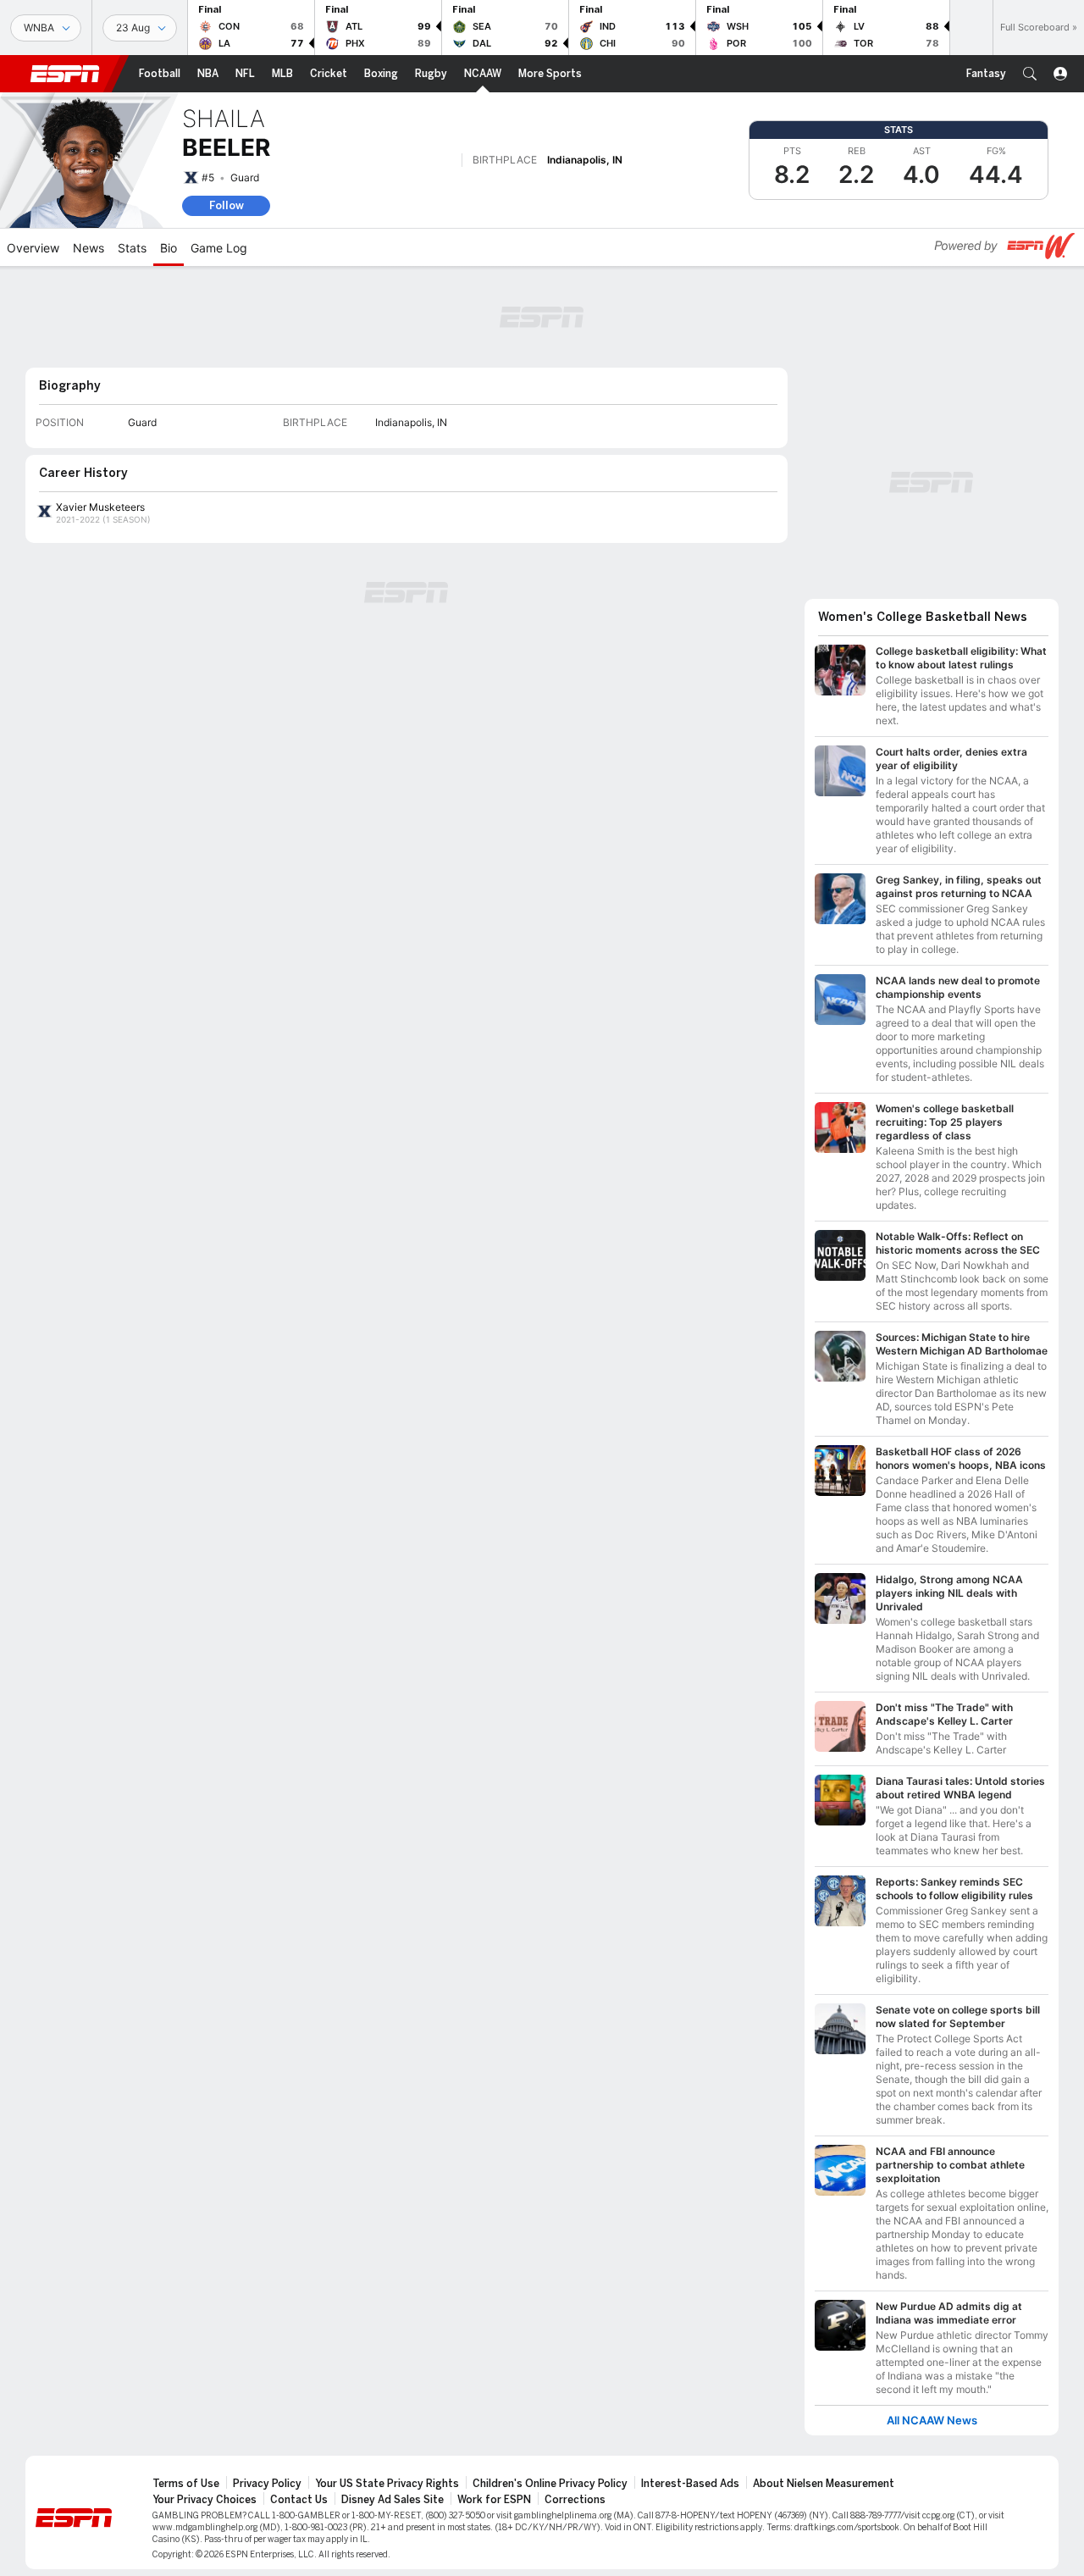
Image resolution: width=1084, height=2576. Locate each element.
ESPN (65, 74)
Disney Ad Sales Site (393, 2500)
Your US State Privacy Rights (387, 2484)
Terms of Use (186, 2484)
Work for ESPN (494, 2500)
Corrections (575, 2500)
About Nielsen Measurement (824, 2484)
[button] (1030, 74)
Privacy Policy (267, 2484)
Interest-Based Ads (690, 2484)
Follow (227, 205)
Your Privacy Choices (205, 2500)
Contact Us (299, 2500)
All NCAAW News (932, 2421)
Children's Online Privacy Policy (550, 2484)
